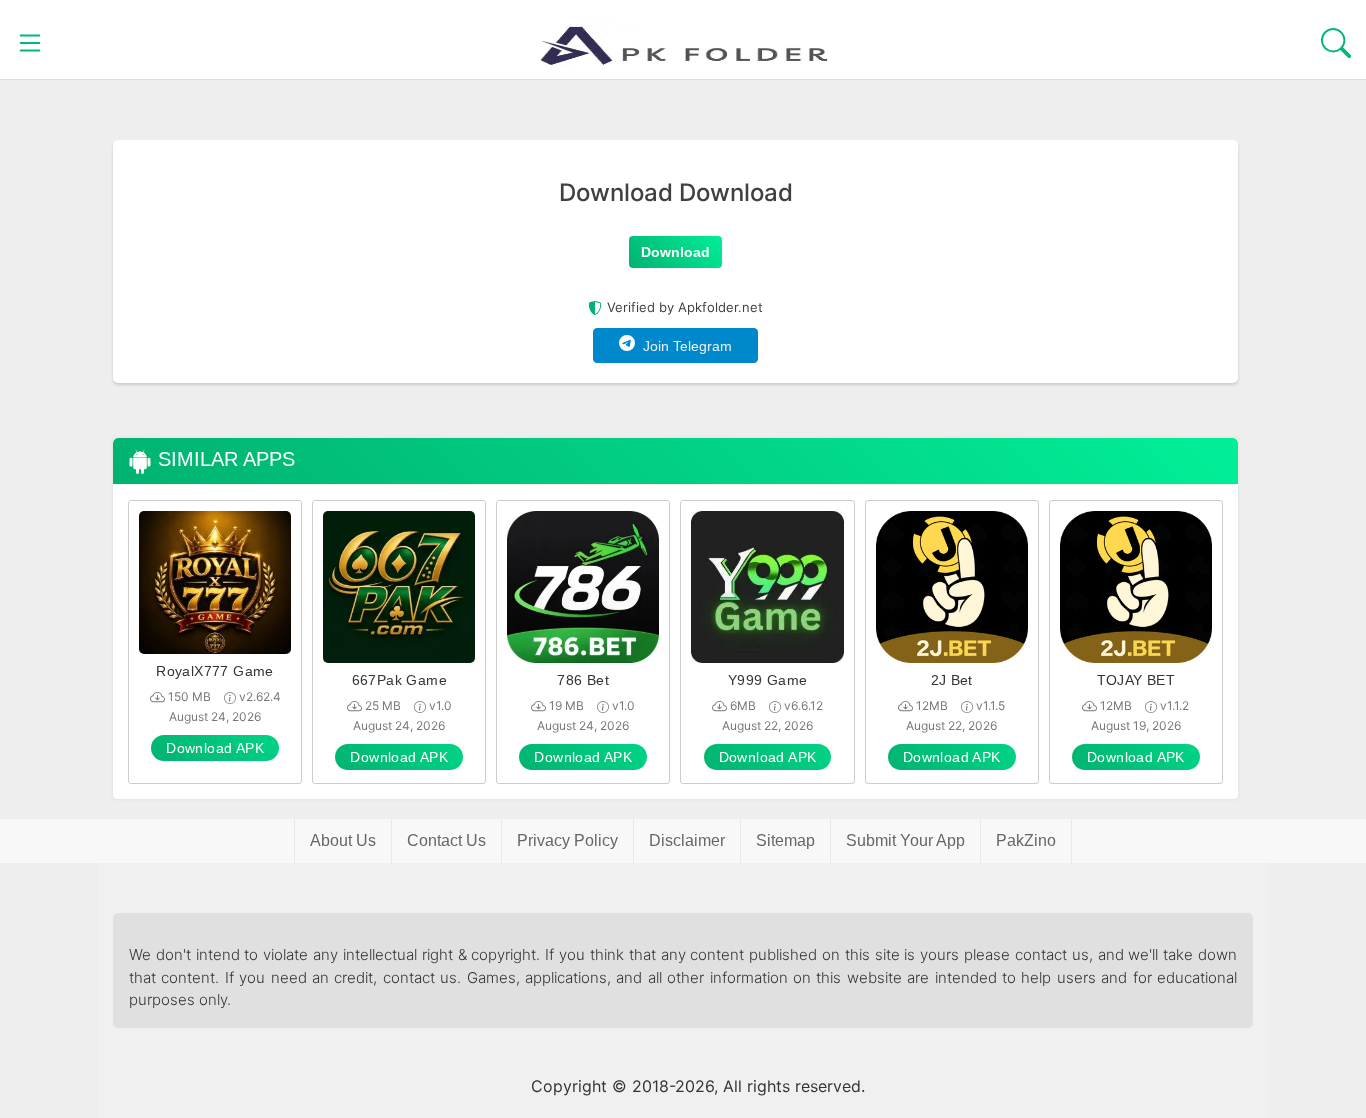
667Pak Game (399, 680)
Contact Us (446, 840)
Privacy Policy (567, 840)
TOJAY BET (1136, 680)
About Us (343, 840)
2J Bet (952, 680)
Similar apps (223, 459)
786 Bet (583, 680)
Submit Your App (905, 840)
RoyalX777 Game (215, 671)
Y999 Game (768, 680)
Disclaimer (687, 840)
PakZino (1026, 840)
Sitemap (785, 840)
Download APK (215, 748)
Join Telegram (683, 346)
